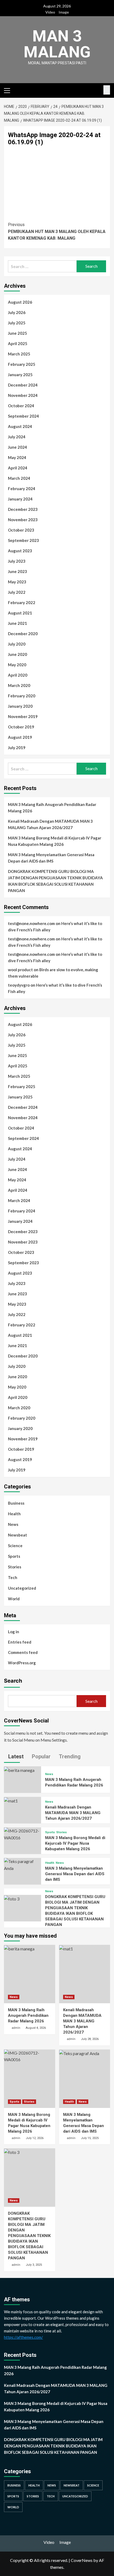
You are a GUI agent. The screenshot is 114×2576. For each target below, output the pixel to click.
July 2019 (17, 748)
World (14, 1599)
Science (15, 1546)
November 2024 (23, 395)
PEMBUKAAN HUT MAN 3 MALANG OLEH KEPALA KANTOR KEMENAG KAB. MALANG (57, 231)
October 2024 (21, 406)
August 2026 (20, 302)
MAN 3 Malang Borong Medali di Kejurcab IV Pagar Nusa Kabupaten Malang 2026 (55, 841)
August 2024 (20, 426)
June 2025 (17, 333)
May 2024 (17, 457)
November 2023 (23, 520)
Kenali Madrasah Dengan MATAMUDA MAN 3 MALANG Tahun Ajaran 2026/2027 (50, 824)
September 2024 (23, 416)
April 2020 (18, 675)
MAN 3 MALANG (57, 44)
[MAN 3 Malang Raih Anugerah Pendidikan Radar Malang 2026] (19, 1770)
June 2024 (17, 447)
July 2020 (17, 644)
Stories (15, 1567)
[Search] (107, 90)
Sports (14, 1556)
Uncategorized (22, 1588)
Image (64, 12)
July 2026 (17, 312)
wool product (20, 970)
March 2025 (19, 354)
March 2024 (19, 478)
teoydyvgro (19, 985)
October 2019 (21, 727)
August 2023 (20, 551)
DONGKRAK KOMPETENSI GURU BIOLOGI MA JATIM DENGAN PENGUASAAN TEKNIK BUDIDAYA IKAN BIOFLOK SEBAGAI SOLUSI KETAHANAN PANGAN (55, 881)
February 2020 (22, 696)
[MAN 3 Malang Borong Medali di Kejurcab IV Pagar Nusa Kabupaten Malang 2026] (23, 1834)
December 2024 (23, 385)
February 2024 (22, 489)
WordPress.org (22, 1663)
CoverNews (82, 2560)
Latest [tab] (15, 1756)
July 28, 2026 (90, 2039)
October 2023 (21, 530)
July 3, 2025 (34, 2265)
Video (50, 12)
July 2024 (17, 437)
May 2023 (17, 582)
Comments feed (23, 1652)
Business (16, 1503)
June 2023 (17, 571)
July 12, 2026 (35, 2138)
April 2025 (18, 343)
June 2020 (17, 654)
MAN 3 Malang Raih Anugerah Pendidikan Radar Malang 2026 (52, 808)
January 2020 (20, 706)
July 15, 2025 (90, 2138)
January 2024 (20, 499)
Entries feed (20, 1642)
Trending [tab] (69, 1756)
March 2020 (19, 685)
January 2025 (20, 375)
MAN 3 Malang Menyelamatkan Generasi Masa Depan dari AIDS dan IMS (51, 858)
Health (14, 1514)
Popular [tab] (41, 1756)
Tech (13, 1577)
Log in (14, 1632)
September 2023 (23, 540)
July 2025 (17, 323)
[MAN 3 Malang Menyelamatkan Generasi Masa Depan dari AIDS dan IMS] (23, 1864)
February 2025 (22, 364)
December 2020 (23, 634)
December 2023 (23, 509)
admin (16, 2028)
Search (13, 1681)
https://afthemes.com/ (23, 2337)
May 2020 (17, 665)
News (13, 1524)
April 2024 (18, 468)
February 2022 (22, 602)
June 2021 (17, 623)
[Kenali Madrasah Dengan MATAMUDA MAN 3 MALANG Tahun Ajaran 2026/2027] (11, 1800)
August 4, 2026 (36, 2028)
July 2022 (17, 592)
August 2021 (20, 613)
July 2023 (17, 561)
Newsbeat (17, 1535)
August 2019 (20, 737)
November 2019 (23, 716)
